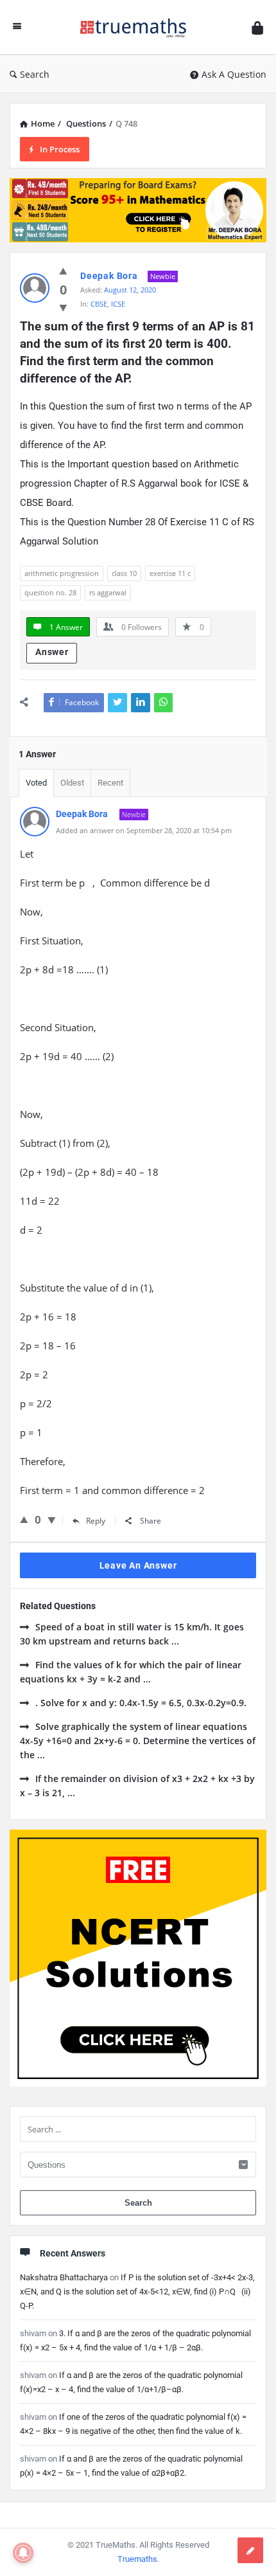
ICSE (118, 304)
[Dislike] (63, 307)
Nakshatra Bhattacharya (64, 2277)
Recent (110, 783)
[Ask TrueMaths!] (137, 27)
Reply (96, 1521)
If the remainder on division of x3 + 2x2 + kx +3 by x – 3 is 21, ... (137, 1786)
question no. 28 (50, 592)
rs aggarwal (108, 592)
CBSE (99, 304)
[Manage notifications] (23, 2553)
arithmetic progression (62, 573)
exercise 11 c (170, 573)
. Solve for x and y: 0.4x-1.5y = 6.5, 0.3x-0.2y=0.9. (141, 1703)
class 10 (124, 573)
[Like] (63, 271)
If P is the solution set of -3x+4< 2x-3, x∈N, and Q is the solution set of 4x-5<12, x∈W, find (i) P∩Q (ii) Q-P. (137, 2292)
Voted (36, 783)
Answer (52, 652)
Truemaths (137, 2559)
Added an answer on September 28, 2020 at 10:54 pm (144, 830)
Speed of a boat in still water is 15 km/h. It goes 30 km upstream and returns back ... (132, 1634)
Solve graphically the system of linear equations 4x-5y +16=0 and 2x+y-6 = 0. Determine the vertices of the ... (138, 1741)
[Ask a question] (250, 2550)
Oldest (72, 783)
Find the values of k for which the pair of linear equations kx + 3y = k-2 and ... (131, 1672)
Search (35, 74)
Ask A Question (234, 74)
